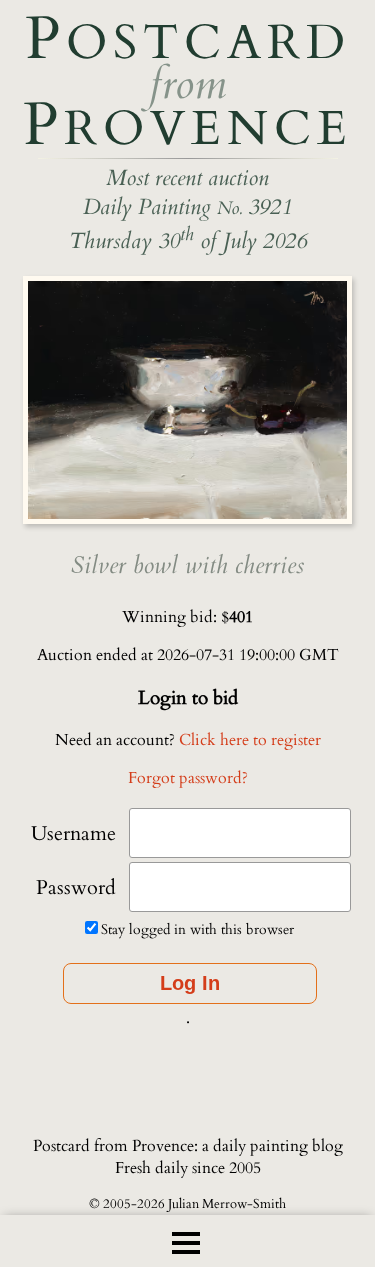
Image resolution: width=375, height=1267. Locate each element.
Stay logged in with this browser (197, 929)
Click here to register (250, 740)
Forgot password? (188, 778)
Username (73, 833)
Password (76, 887)
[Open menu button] (186, 1243)
